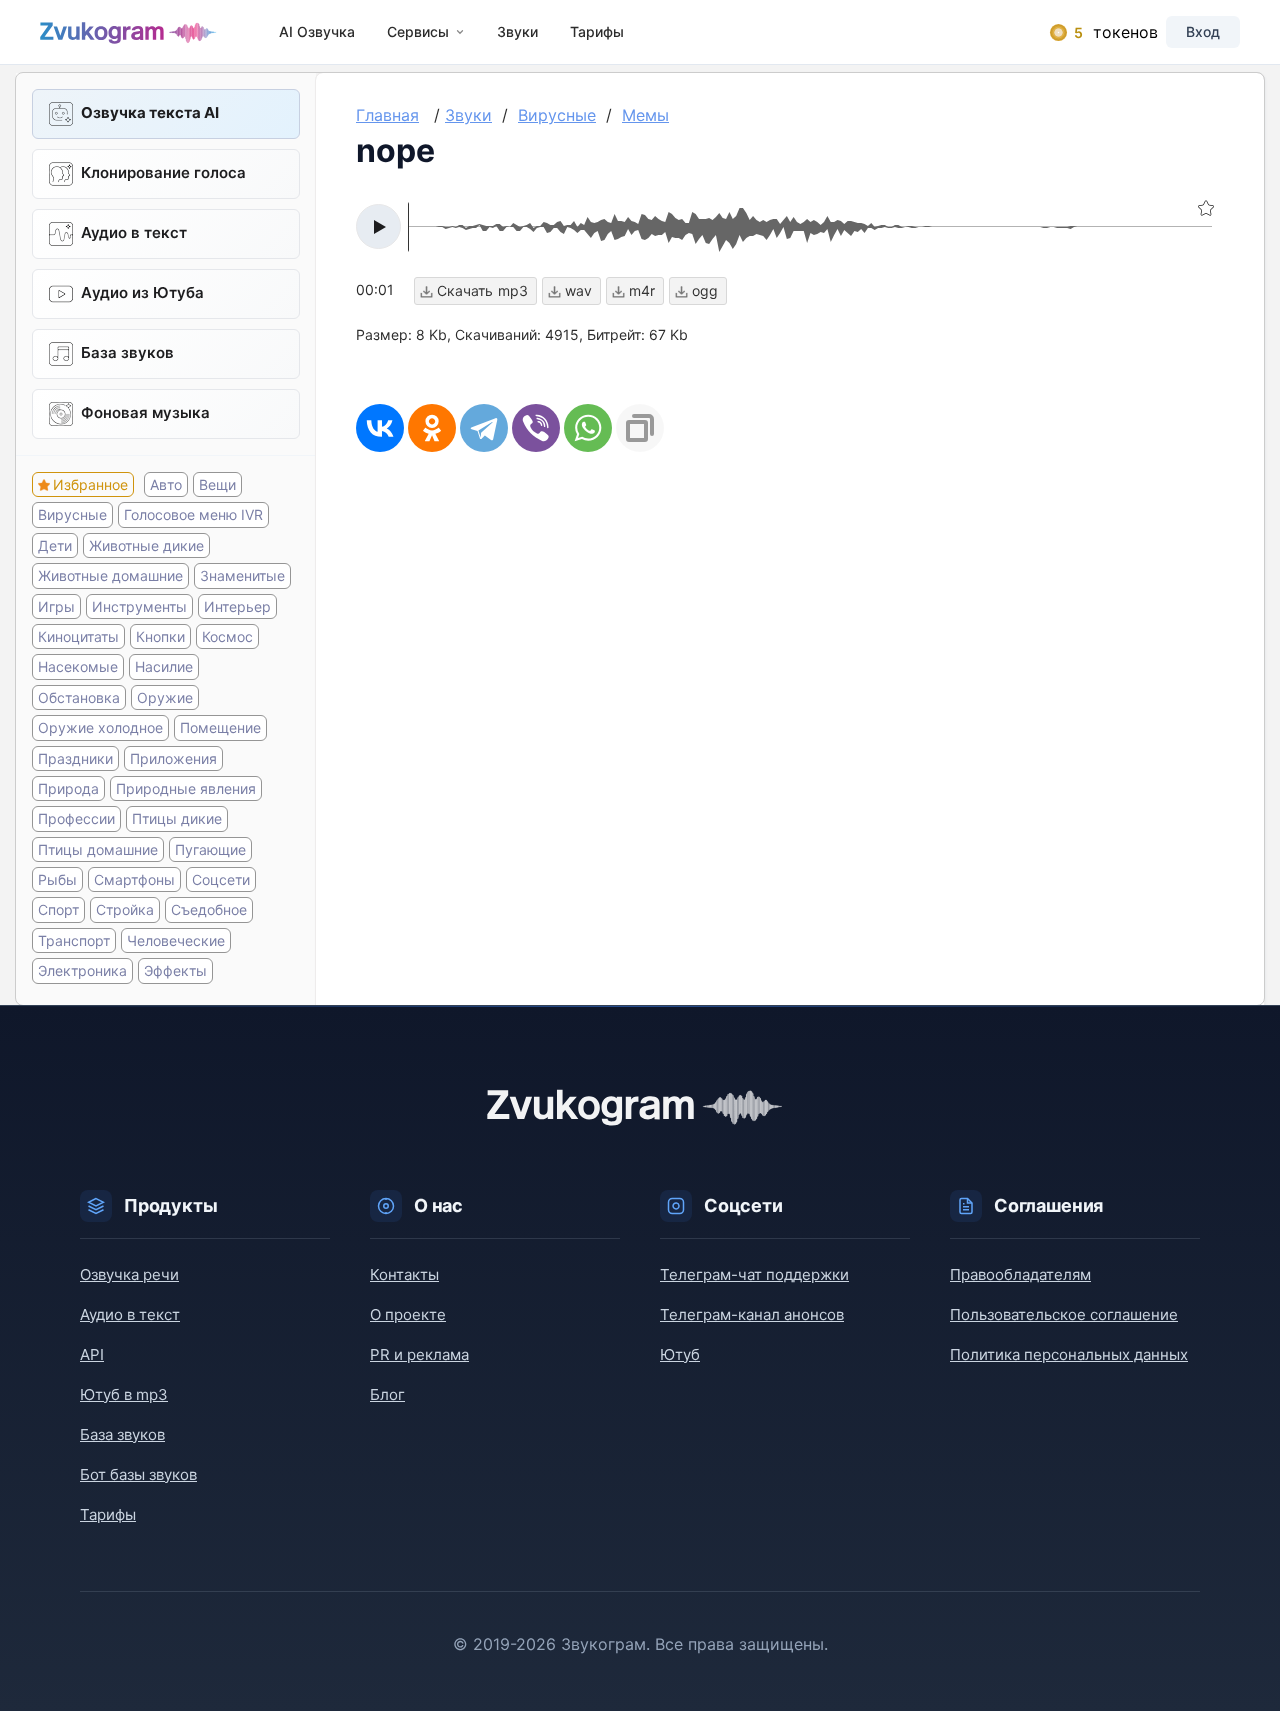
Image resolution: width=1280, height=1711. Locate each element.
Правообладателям (1020, 1274)
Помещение (220, 727)
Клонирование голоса (163, 172)
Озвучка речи (129, 1274)
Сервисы (418, 31)
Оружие (165, 697)
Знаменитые (242, 575)
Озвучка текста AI (150, 112)
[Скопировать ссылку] (640, 428)
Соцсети (221, 879)
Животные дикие (146, 545)
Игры (56, 606)
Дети (55, 545)
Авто (166, 484)
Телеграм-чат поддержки (754, 1274)
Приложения (173, 758)
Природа (68, 788)
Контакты (404, 1274)
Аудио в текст (134, 232)
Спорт (58, 909)
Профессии (76, 818)
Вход (1203, 31)
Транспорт (74, 940)
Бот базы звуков (138, 1474)
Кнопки (160, 636)
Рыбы (57, 879)
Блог (387, 1394)
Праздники (75, 758)
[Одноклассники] (432, 428)
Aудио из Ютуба (142, 292)
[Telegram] (484, 428)
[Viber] (536, 428)
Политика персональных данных (1069, 1354)
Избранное (90, 484)
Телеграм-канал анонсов (752, 1314)
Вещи (217, 484)
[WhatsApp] (588, 428)
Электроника (82, 970)
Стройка (125, 909)
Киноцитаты (78, 636)
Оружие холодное (100, 727)
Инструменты (139, 606)
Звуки (517, 31)
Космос (227, 636)
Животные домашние (110, 575)
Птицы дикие (177, 818)
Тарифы (597, 31)
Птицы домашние (98, 849)
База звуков (127, 352)
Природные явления (186, 788)
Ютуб (680, 1354)
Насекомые (78, 666)
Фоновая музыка (145, 412)
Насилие (164, 666)
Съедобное (209, 909)
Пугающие (210, 849)
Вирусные (72, 514)
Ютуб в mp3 (124, 1394)
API (92, 1354)
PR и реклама (419, 1354)
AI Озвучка (317, 31)
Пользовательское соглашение (1064, 1314)
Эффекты (175, 970)
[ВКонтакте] (380, 428)
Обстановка (79, 697)
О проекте (408, 1314)
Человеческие (176, 940)
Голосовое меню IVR (193, 514)
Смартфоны (134, 879)
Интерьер (237, 606)
